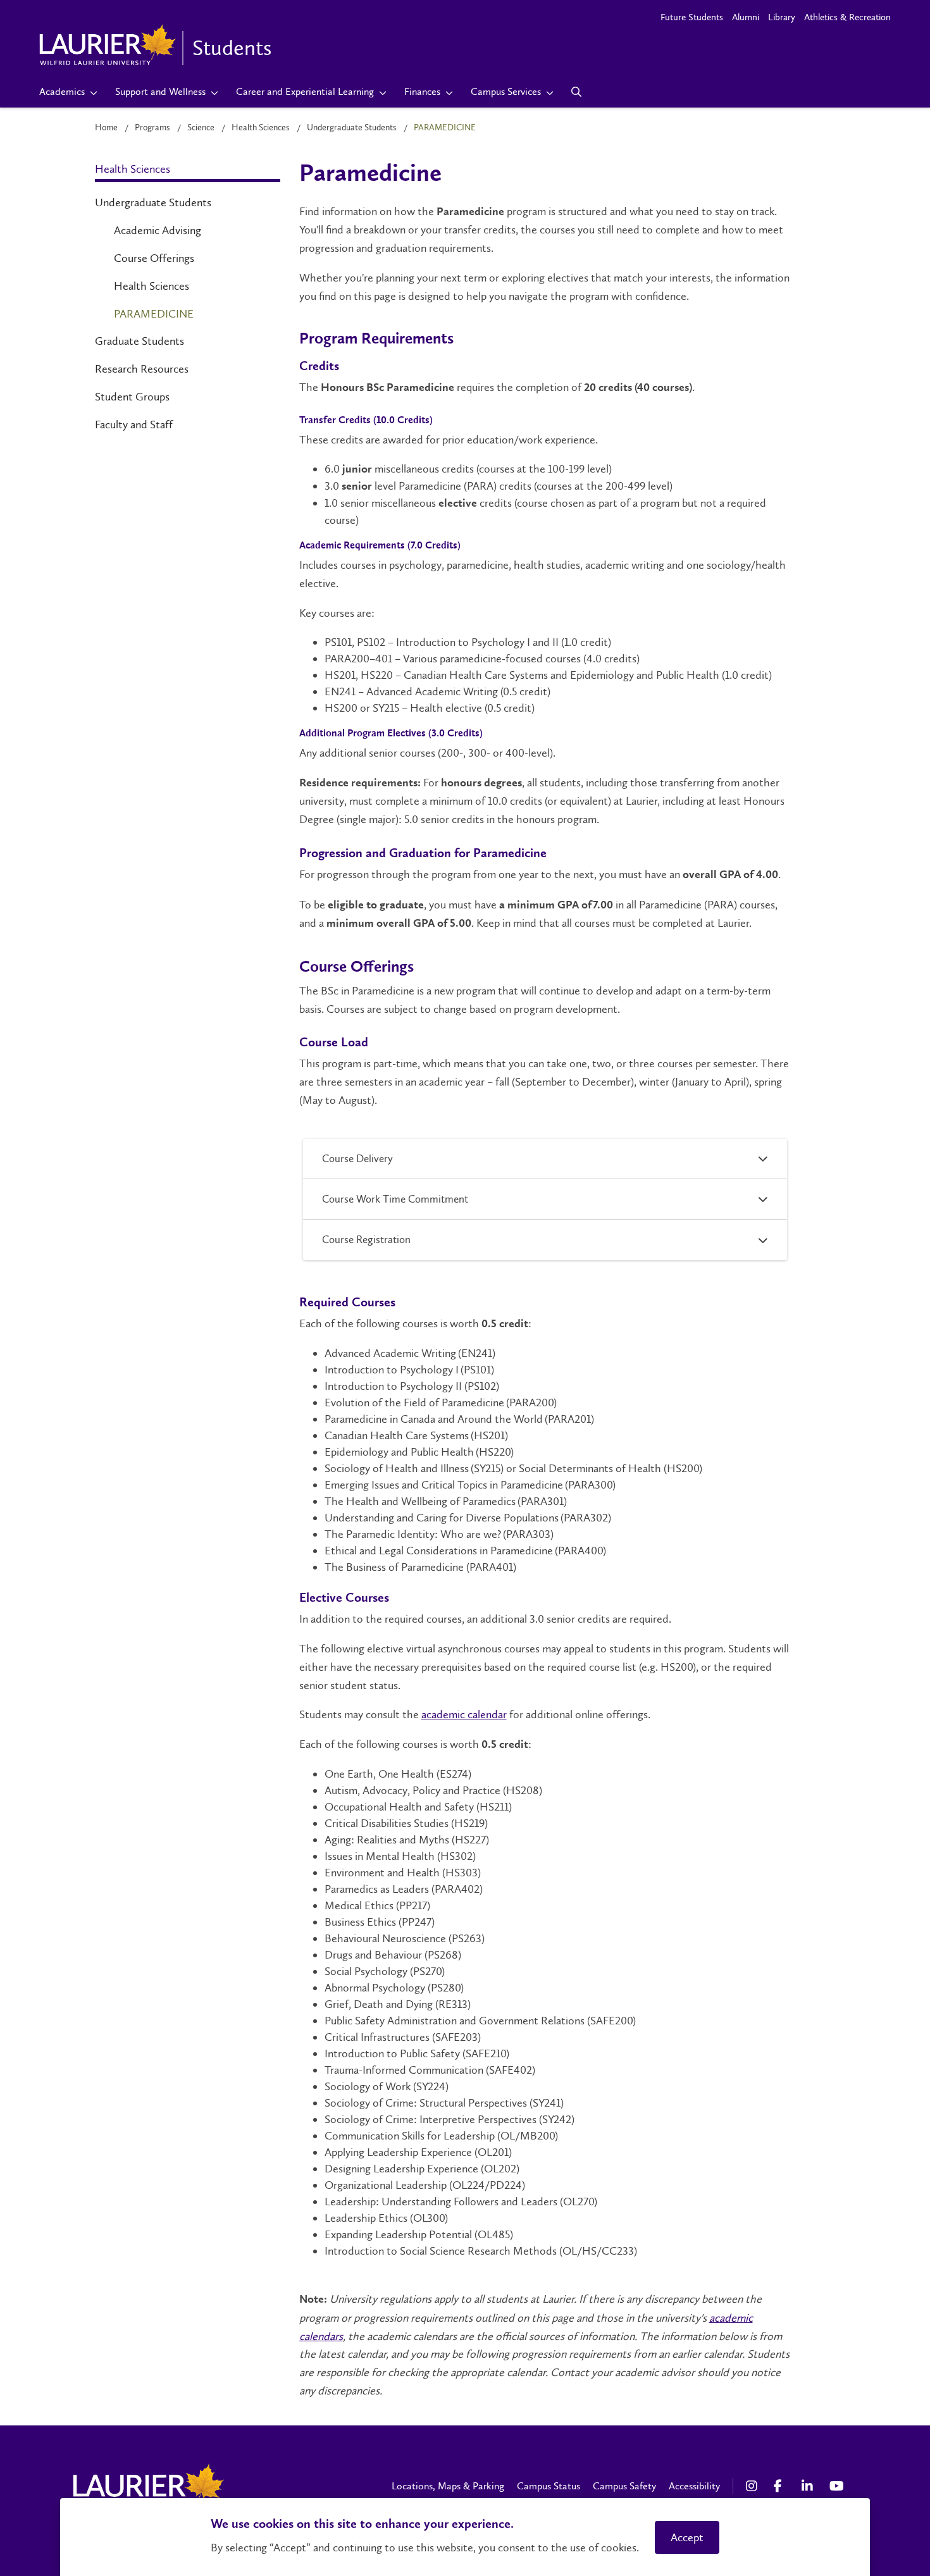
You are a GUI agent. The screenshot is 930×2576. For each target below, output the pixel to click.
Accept (687, 2537)
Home (106, 127)
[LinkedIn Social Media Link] (809, 2486)
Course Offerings (154, 258)
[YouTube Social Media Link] (837, 2486)
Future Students (692, 17)
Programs (152, 127)
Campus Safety (624, 2486)
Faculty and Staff (134, 424)
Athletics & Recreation (847, 17)
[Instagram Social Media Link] (753, 2486)
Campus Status (549, 2486)
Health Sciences (261, 127)
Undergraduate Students (352, 127)
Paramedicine (154, 314)
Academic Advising (158, 230)
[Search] (577, 92)
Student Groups (132, 397)
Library (782, 17)
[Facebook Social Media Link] (781, 2486)
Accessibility (694, 2486)
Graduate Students (139, 341)
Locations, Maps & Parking (448, 2486)
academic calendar (464, 1714)
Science (201, 127)
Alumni (746, 17)
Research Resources (142, 369)
